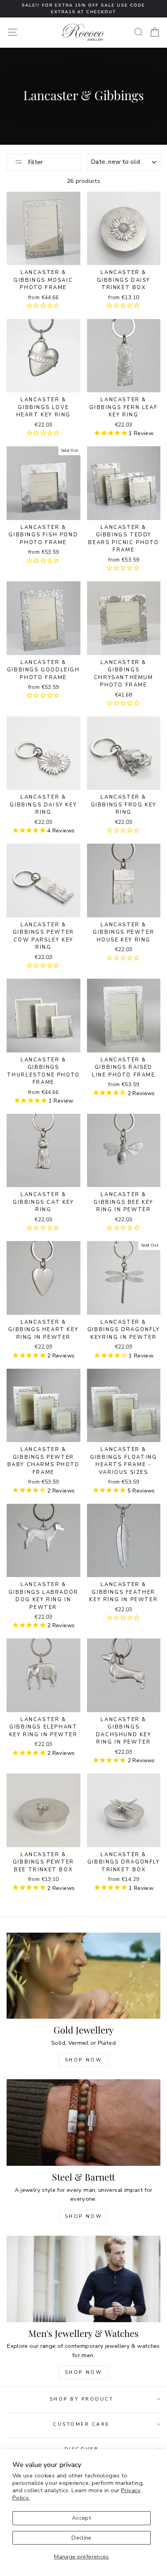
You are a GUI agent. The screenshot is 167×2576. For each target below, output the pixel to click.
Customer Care (82, 2424)
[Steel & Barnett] (83, 2123)
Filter (35, 162)
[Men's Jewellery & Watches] (83, 2279)
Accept (82, 2518)
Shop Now (84, 2060)
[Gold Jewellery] (83, 1976)
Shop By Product (82, 2399)
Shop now (84, 2216)
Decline (82, 2538)
